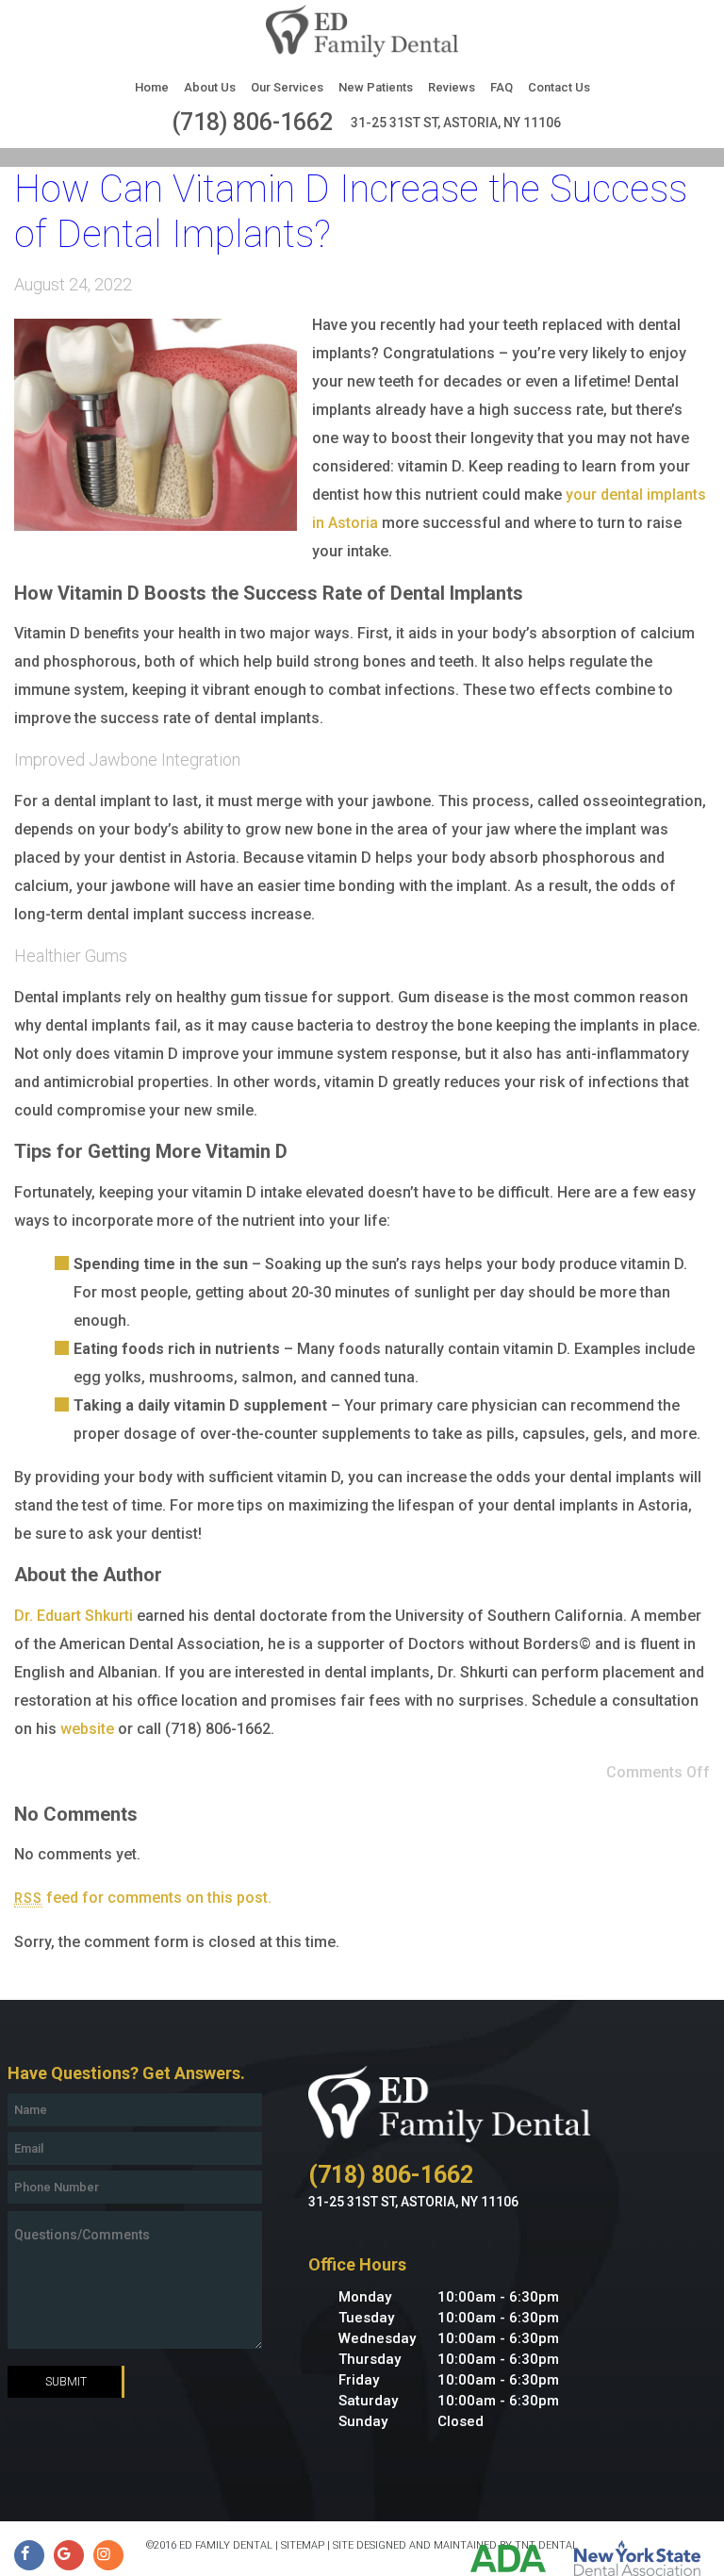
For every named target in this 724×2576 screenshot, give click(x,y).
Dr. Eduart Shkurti (74, 1616)
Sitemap (303, 2545)
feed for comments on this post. (143, 1898)
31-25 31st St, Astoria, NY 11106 (456, 123)
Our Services (287, 87)
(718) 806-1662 (252, 122)
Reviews (452, 87)
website (87, 1729)
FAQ (502, 87)
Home (152, 87)
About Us (210, 87)
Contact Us (559, 87)
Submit (66, 2382)
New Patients (376, 87)
